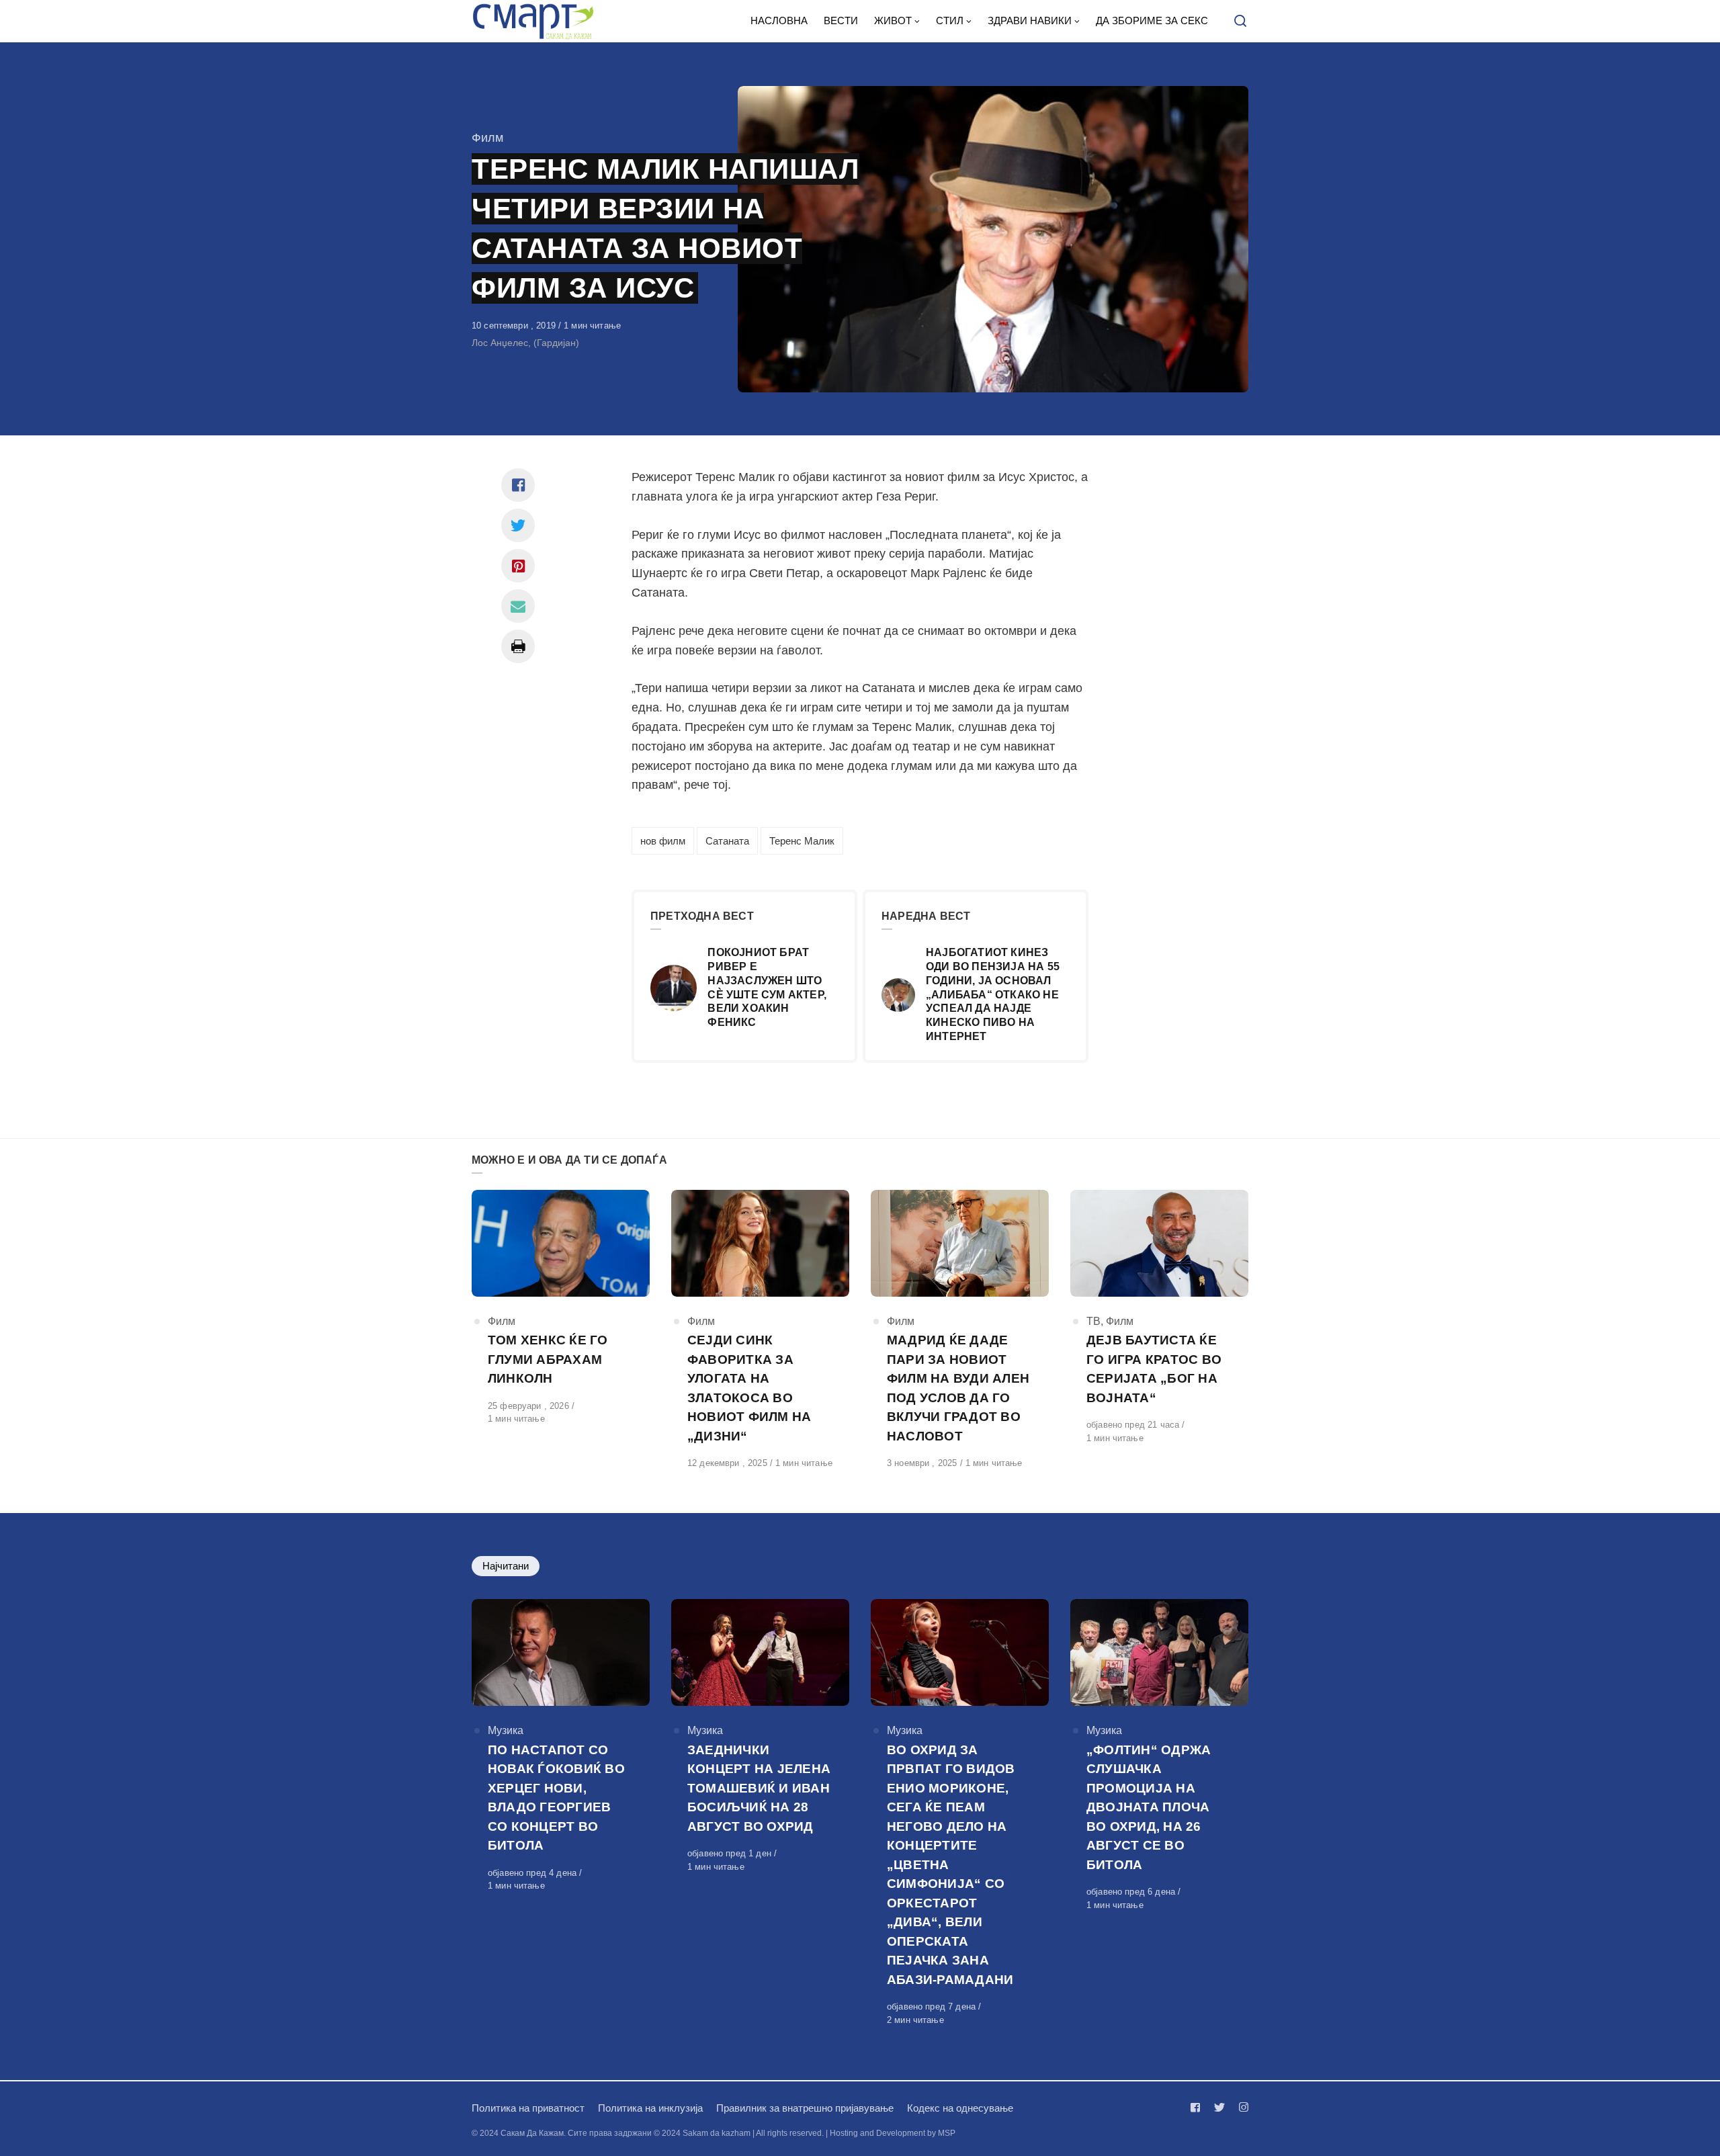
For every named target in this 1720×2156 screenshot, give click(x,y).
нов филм (663, 841)
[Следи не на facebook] (1198, 2107)
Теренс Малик (802, 841)
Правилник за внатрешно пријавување (805, 2108)
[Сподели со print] (518, 646)
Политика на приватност (528, 2108)
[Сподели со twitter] (518, 525)
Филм (487, 138)
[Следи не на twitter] (1219, 2107)
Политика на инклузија (650, 2108)
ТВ (1093, 1321)
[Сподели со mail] (518, 606)
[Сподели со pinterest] (518, 566)
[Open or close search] (1240, 21)
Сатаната (727, 841)
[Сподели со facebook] (518, 485)
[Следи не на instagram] (1241, 2107)
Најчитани (506, 1566)
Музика (506, 1730)
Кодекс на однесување (960, 2108)
